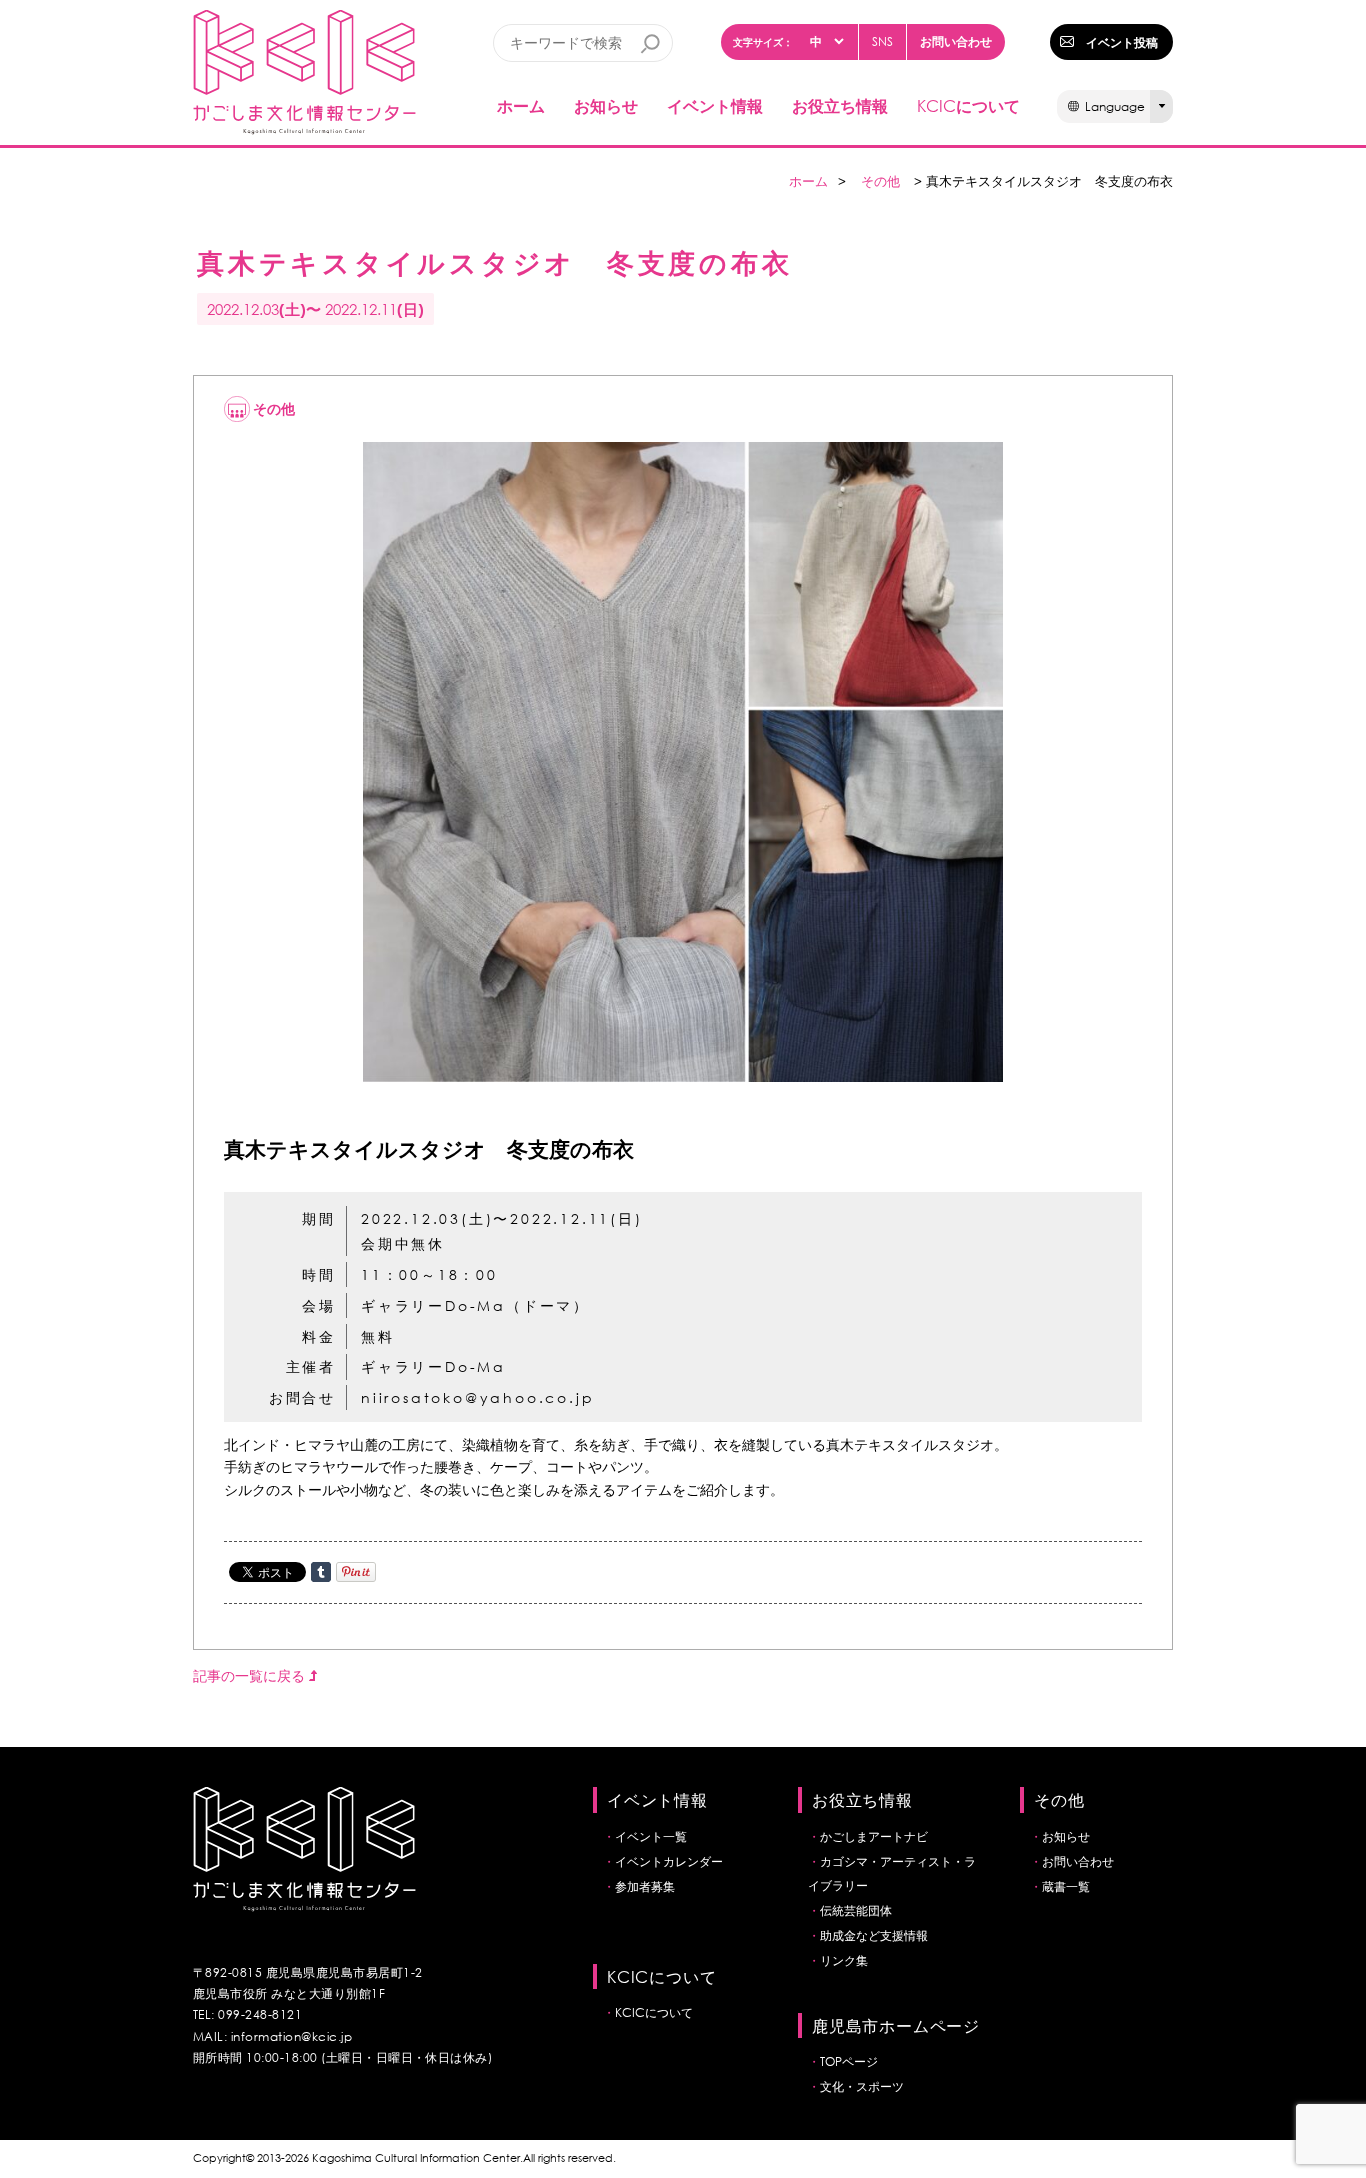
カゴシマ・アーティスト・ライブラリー (892, 1873)
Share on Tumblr (321, 1572)
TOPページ (849, 2061)
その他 (880, 181)
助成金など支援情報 (874, 1935)
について (968, 105)
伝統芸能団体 (856, 1910)
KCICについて (654, 2012)
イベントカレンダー (669, 1861)
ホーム (521, 105)
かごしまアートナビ (874, 1836)
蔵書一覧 (1066, 1886)
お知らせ (606, 105)
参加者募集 (645, 1886)
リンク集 (844, 1960)
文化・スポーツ (862, 2086)
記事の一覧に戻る (251, 1675)
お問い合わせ (956, 41)
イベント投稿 (1122, 42)
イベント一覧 (651, 1836)
